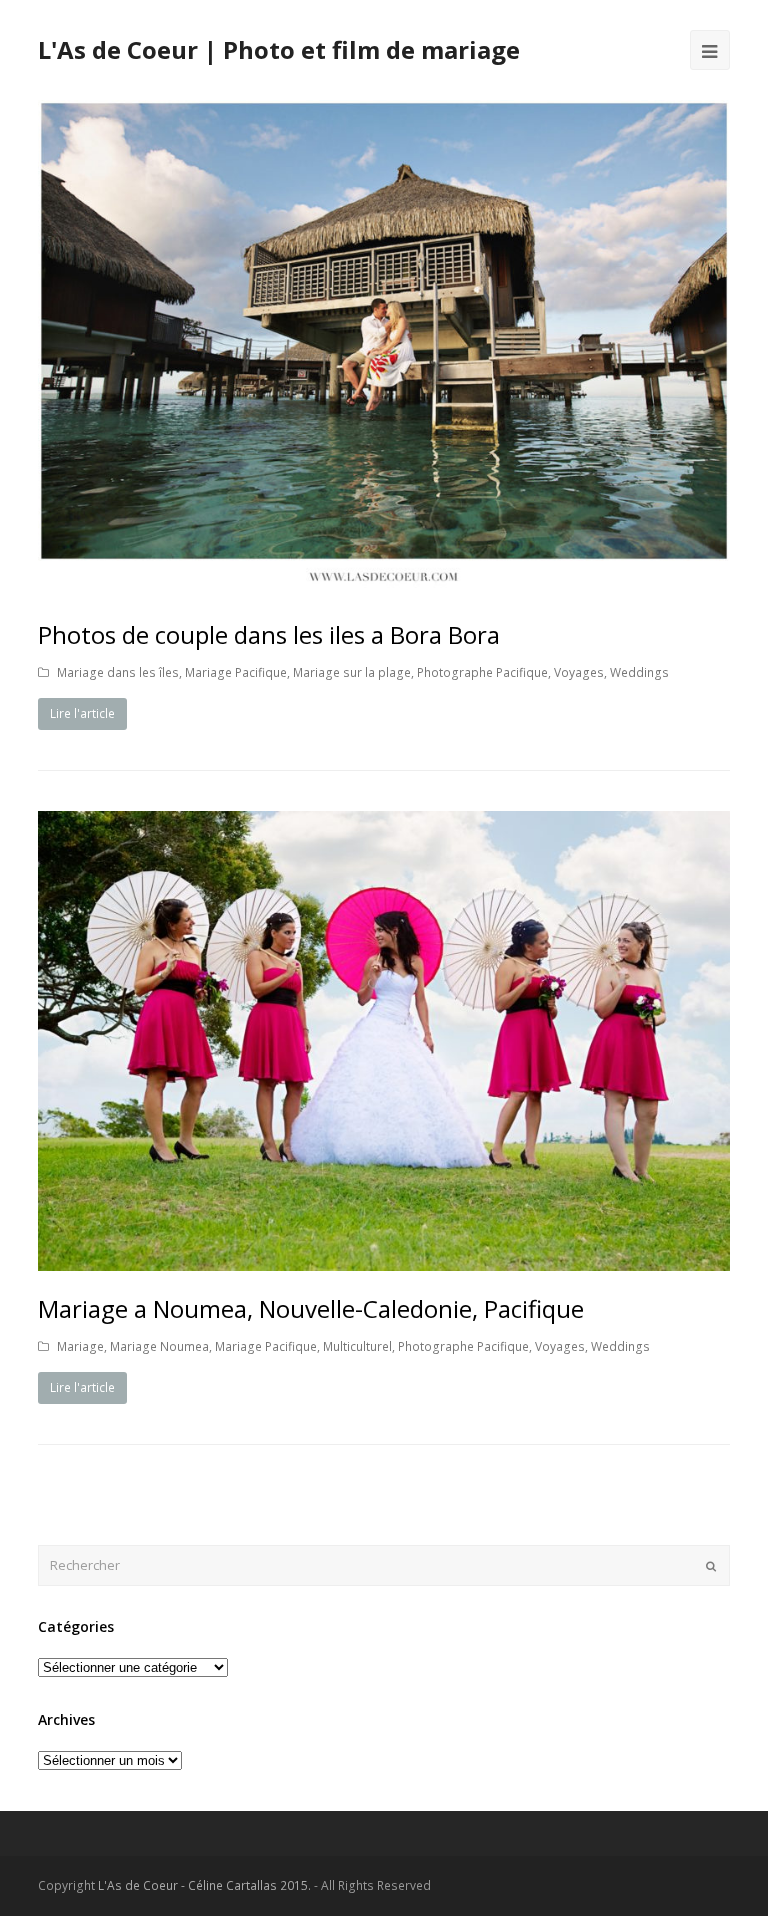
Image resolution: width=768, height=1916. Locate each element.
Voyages (579, 672)
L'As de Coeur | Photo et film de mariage (279, 49)
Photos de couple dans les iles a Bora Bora (269, 634)
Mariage (80, 1346)
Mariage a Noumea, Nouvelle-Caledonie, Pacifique (311, 1308)
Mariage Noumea (159, 1346)
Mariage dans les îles (118, 672)
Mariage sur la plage (352, 672)
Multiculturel (357, 1346)
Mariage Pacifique (236, 672)
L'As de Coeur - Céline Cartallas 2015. (204, 1885)
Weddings (639, 672)
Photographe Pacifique (482, 672)
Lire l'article (82, 713)
